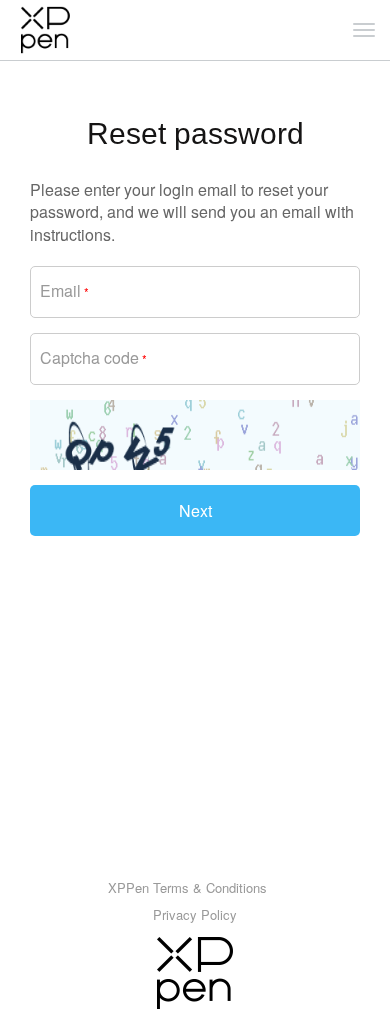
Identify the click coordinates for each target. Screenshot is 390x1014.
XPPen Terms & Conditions (187, 887)
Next (195, 510)
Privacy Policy (195, 914)
